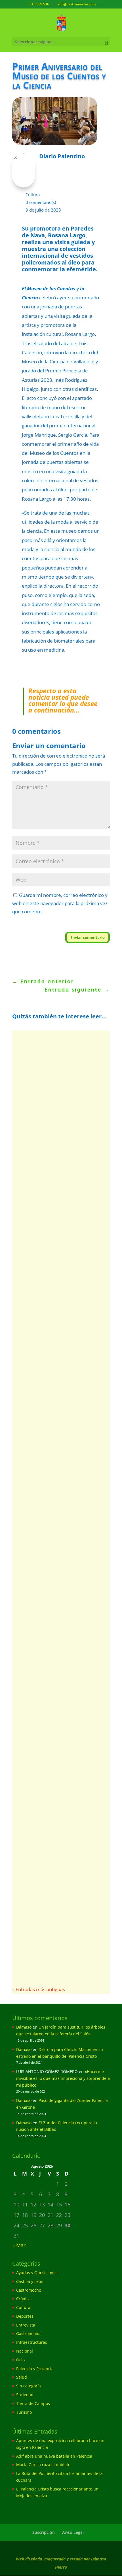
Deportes (25, 2316)
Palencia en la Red (43, 1134)
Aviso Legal (73, 2532)
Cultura (33, 195)
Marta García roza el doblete (43, 2465)
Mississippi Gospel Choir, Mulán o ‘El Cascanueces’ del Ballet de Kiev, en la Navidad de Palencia (57, 1302)
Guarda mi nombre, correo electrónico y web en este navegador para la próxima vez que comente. (60, 903)
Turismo (24, 2412)
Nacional (25, 2351)
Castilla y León (30, 2281)
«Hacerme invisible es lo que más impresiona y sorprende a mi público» (63, 2078)
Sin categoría (29, 2386)
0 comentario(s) (41, 202)
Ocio (20, 2360)
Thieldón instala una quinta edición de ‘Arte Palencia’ (61, 1501)
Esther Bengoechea (44, 1802)
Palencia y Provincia (35, 2369)
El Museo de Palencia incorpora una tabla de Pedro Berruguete (53, 1908)
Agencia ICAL (38, 1922)
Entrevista (26, 2325)
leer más (34, 1192)
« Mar (19, 2245)
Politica (15, 937)
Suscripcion (44, 2532)
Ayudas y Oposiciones (37, 2273)
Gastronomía (28, 2333)
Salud (22, 2377)
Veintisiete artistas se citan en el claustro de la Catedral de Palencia (61, 1787)
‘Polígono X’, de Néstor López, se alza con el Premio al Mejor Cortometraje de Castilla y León (59, 1639)
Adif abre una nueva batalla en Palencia (54, 2456)
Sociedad (25, 2395)
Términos (23, 937)
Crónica (23, 2299)
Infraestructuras (32, 2342)
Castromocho (29, 2290)
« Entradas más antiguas (39, 1989)
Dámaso (24, 2027)
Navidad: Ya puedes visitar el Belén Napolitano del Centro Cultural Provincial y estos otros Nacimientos (59, 1116)
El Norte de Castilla (44, 1320)
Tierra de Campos (33, 2403)
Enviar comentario (88, 937)
